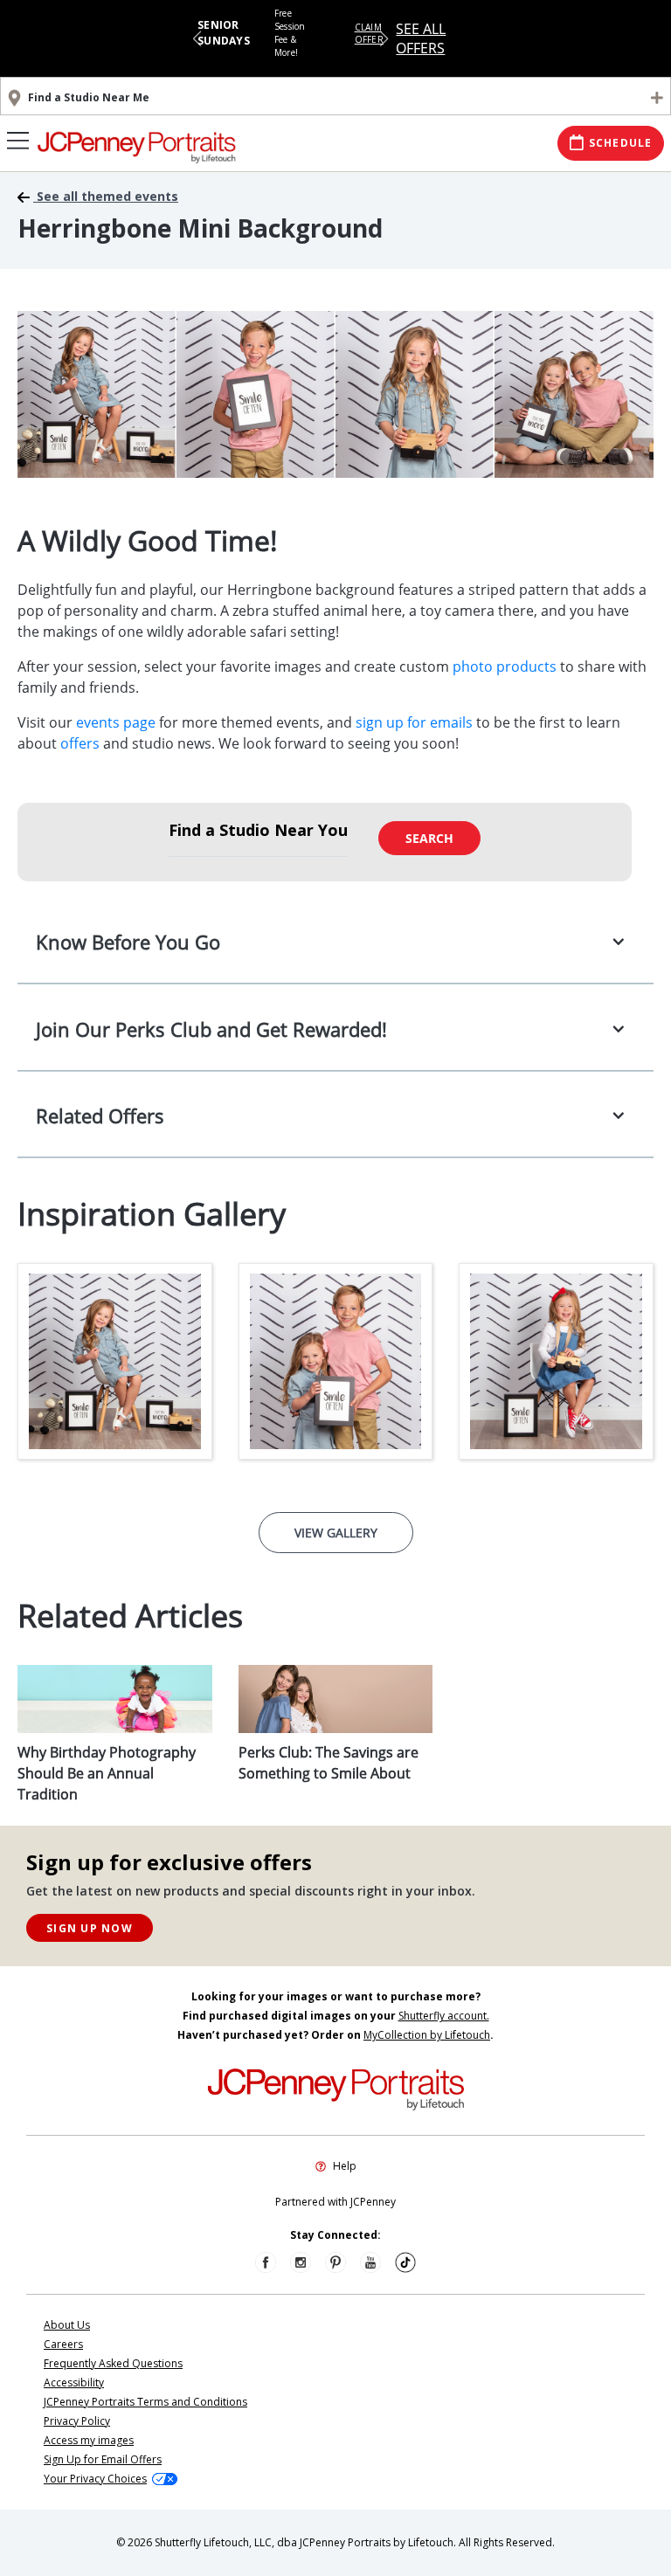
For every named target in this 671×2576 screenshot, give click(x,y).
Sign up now (90, 1928)
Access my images (89, 2440)
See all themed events (106, 197)
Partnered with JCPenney (335, 2202)
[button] (197, 38)
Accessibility (74, 2383)
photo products (505, 666)
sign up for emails (414, 722)
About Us (67, 2325)
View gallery (336, 1533)
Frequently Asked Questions (113, 2363)
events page (116, 722)
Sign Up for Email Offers (103, 2459)
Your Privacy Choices (95, 2479)
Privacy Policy (77, 2421)
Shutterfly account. (444, 2016)
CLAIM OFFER (369, 33)
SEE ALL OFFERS (421, 38)
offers (80, 743)
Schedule (621, 143)
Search (429, 838)
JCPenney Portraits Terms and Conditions (145, 2402)
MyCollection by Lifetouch (427, 2035)
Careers (63, 2344)
